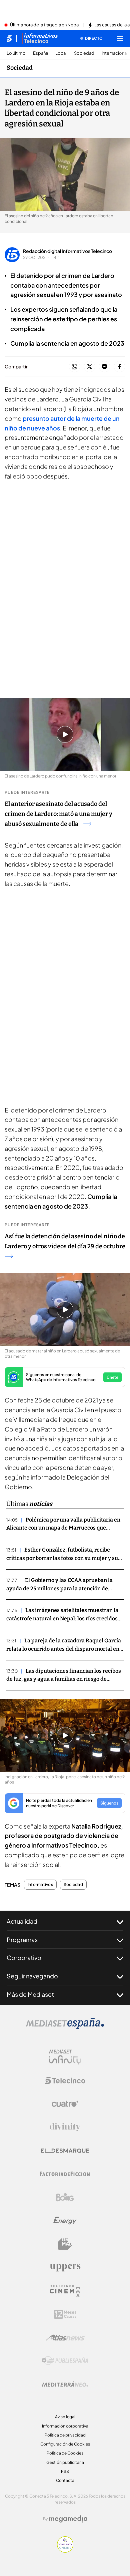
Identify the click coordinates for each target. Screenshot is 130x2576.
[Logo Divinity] (65, 2127)
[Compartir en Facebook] (119, 367)
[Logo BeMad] (65, 2244)
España (40, 53)
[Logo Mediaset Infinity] (65, 2057)
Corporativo (24, 1958)
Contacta (65, 2480)
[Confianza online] (65, 2551)
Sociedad (84, 53)
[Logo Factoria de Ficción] (65, 2174)
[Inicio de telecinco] (9, 38)
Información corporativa (65, 2426)
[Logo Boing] (65, 2197)
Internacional (115, 53)
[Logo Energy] (65, 2221)
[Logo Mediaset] (65, 2027)
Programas (22, 1940)
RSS (65, 2471)
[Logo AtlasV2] (65, 2338)
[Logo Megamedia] (68, 2519)
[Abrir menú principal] (120, 38)
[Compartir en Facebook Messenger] (104, 367)
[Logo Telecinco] (65, 2080)
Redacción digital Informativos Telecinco (67, 251)
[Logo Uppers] (65, 2267)
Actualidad (22, 1921)
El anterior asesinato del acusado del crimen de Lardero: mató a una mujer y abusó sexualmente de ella (58, 814)
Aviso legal (65, 2417)
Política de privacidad (65, 2435)
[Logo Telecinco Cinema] (65, 2291)
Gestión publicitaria (65, 2462)
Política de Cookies (65, 2453)
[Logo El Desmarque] (65, 2151)
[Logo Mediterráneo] (65, 2384)
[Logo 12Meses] (65, 2314)
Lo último (16, 53)
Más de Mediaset (30, 1994)
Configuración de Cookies (65, 2444)
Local (61, 53)
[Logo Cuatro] (65, 2104)
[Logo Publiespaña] (65, 2361)
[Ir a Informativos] (40, 38)
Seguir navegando (32, 1976)
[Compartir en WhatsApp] (74, 367)
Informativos (40, 1885)
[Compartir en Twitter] (89, 367)
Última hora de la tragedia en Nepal (45, 25)
